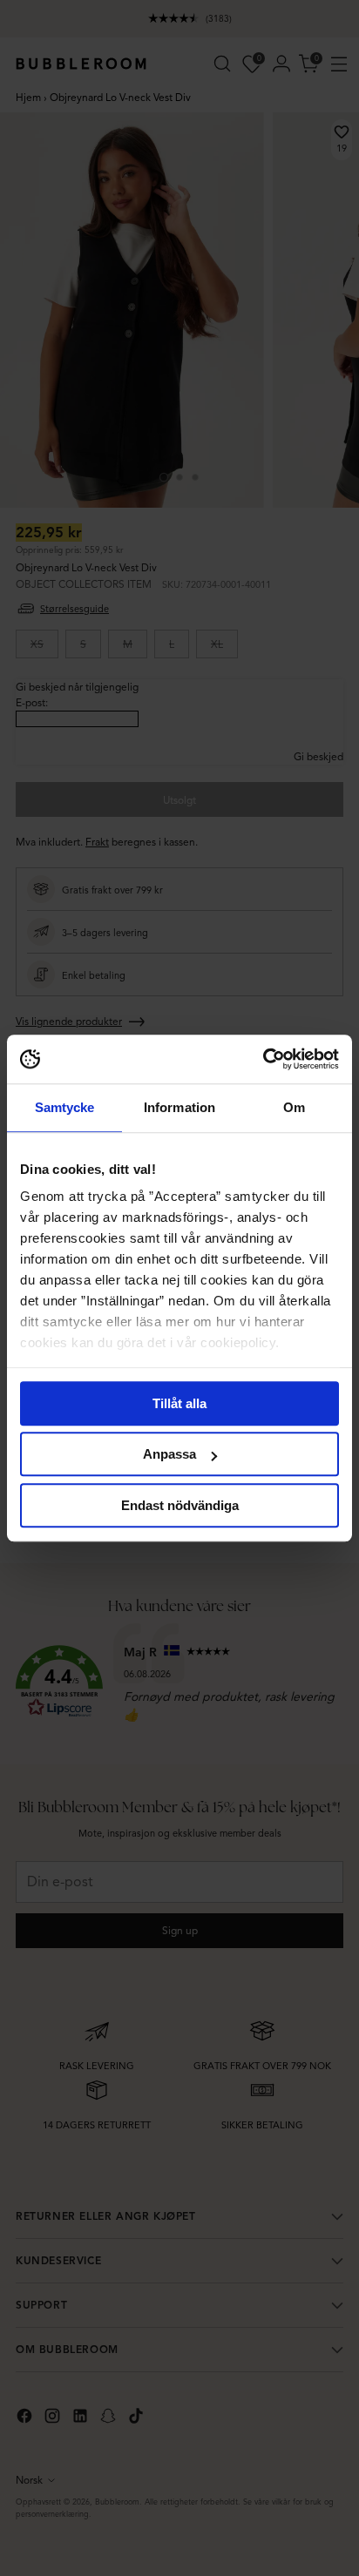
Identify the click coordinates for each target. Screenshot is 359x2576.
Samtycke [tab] (65, 1107)
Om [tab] (294, 1107)
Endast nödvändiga (180, 1505)
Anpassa (169, 1454)
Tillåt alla (179, 1403)
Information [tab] (179, 1107)
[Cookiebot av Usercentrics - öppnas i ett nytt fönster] (263, 1059)
